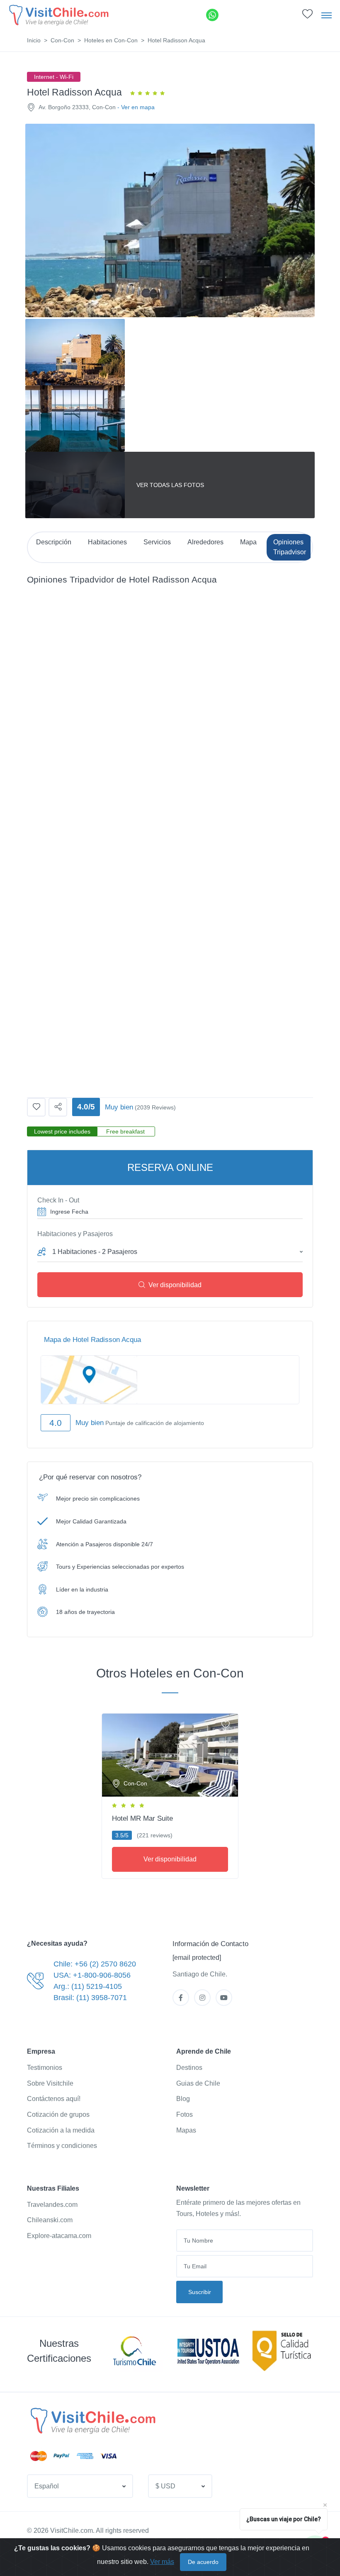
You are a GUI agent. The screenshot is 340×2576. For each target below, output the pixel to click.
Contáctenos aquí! (54, 2099)
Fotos (185, 2114)
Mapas (186, 2130)
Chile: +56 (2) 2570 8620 (95, 1964)
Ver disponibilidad (175, 1285)
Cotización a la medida (61, 2130)
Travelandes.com (52, 2205)
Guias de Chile (198, 2083)
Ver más (162, 2562)
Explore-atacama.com (59, 2236)
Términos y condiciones (62, 2146)
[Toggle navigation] (327, 15)
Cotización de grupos (58, 2114)
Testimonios (45, 2068)
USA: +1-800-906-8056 (92, 1975)
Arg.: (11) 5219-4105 (88, 1986)
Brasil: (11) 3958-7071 (90, 1998)
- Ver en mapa (136, 107)
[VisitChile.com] (92, 2420)
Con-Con (62, 40)
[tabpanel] (170, 1795)
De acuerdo (203, 2562)
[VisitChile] (58, 15)
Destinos (189, 2068)
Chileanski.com (50, 2220)
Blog (183, 2099)
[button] (307, 16)
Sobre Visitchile (50, 2083)
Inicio (34, 40)
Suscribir (200, 2292)
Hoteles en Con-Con (111, 40)
